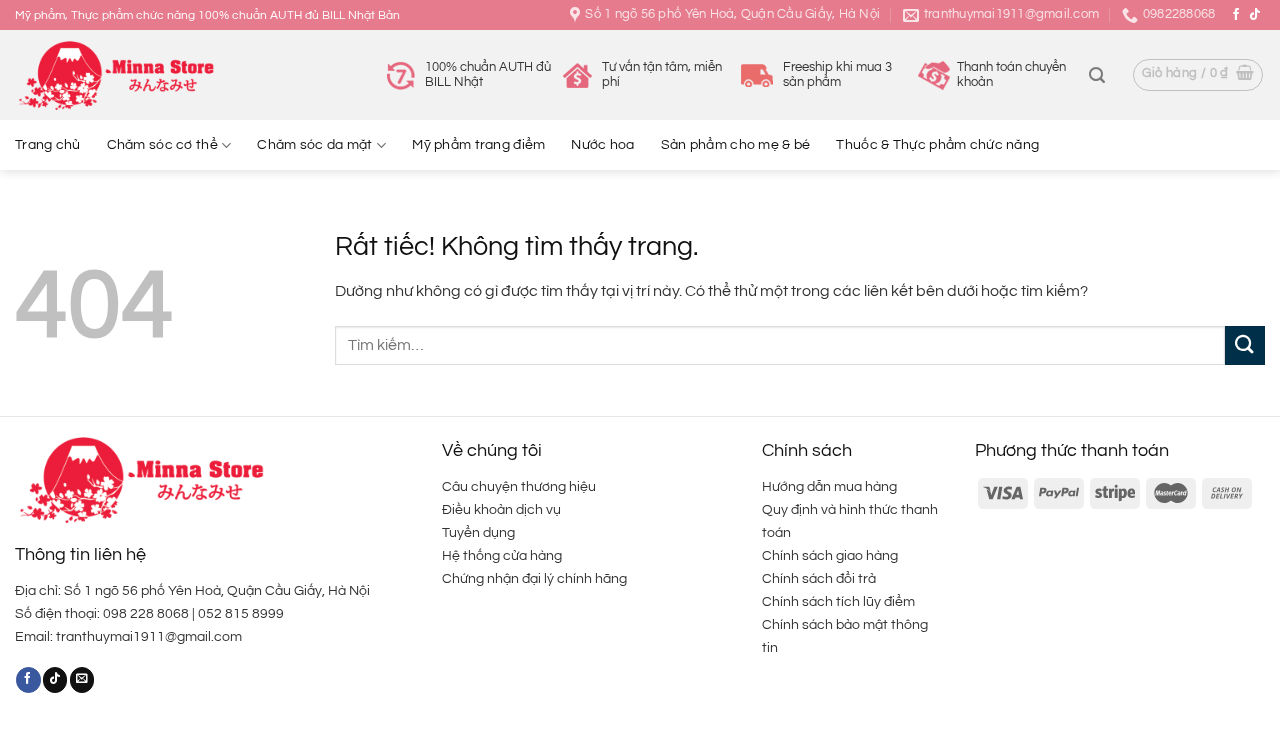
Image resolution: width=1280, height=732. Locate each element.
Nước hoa (602, 144)
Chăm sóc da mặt (314, 144)
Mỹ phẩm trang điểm (478, 144)
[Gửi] (1245, 345)
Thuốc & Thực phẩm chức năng (937, 144)
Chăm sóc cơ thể (162, 144)
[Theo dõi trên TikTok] (1255, 15)
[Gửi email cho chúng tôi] (82, 679)
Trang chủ (48, 144)
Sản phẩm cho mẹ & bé (736, 144)
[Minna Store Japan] (115, 75)
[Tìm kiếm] (1097, 75)
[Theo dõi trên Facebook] (1236, 15)
